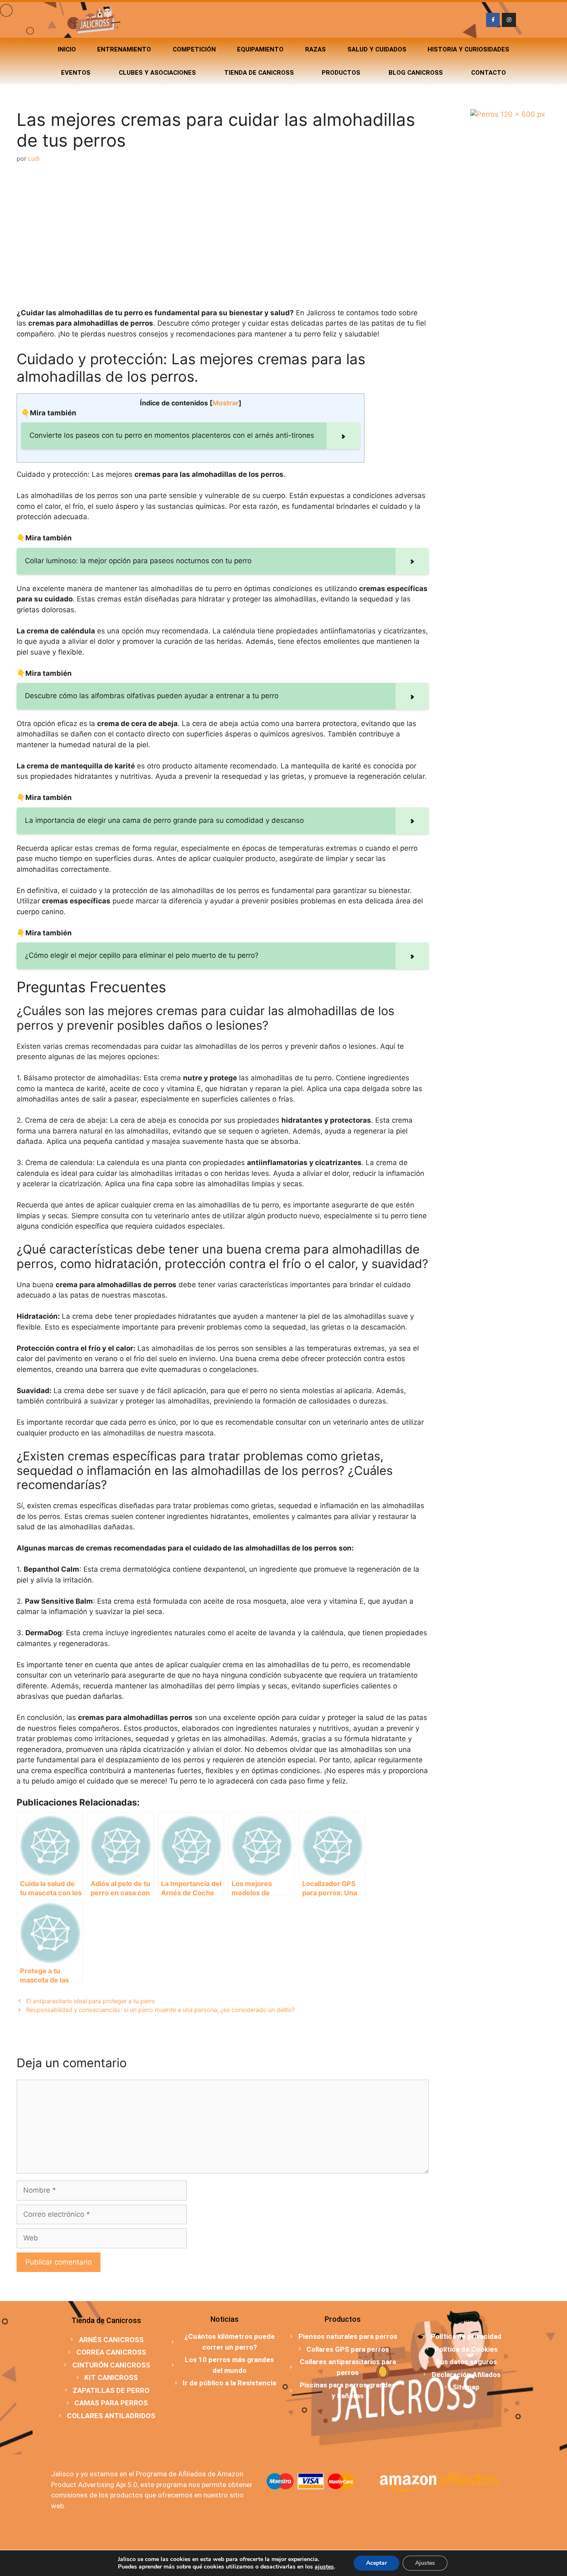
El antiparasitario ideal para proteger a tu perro (91, 2001)
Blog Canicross (416, 73)
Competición (194, 49)
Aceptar (376, 2563)
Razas (315, 49)
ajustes (324, 2567)
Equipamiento (260, 49)
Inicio (67, 49)
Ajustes (425, 2563)
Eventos (76, 73)
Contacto (489, 73)
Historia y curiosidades (468, 49)
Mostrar (226, 403)
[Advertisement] (223, 236)
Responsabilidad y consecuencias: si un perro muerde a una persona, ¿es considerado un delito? (160, 2010)
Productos (341, 73)
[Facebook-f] (493, 20)
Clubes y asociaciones (157, 73)
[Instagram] (509, 20)
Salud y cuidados (377, 49)
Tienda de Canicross (259, 73)
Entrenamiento (124, 49)
